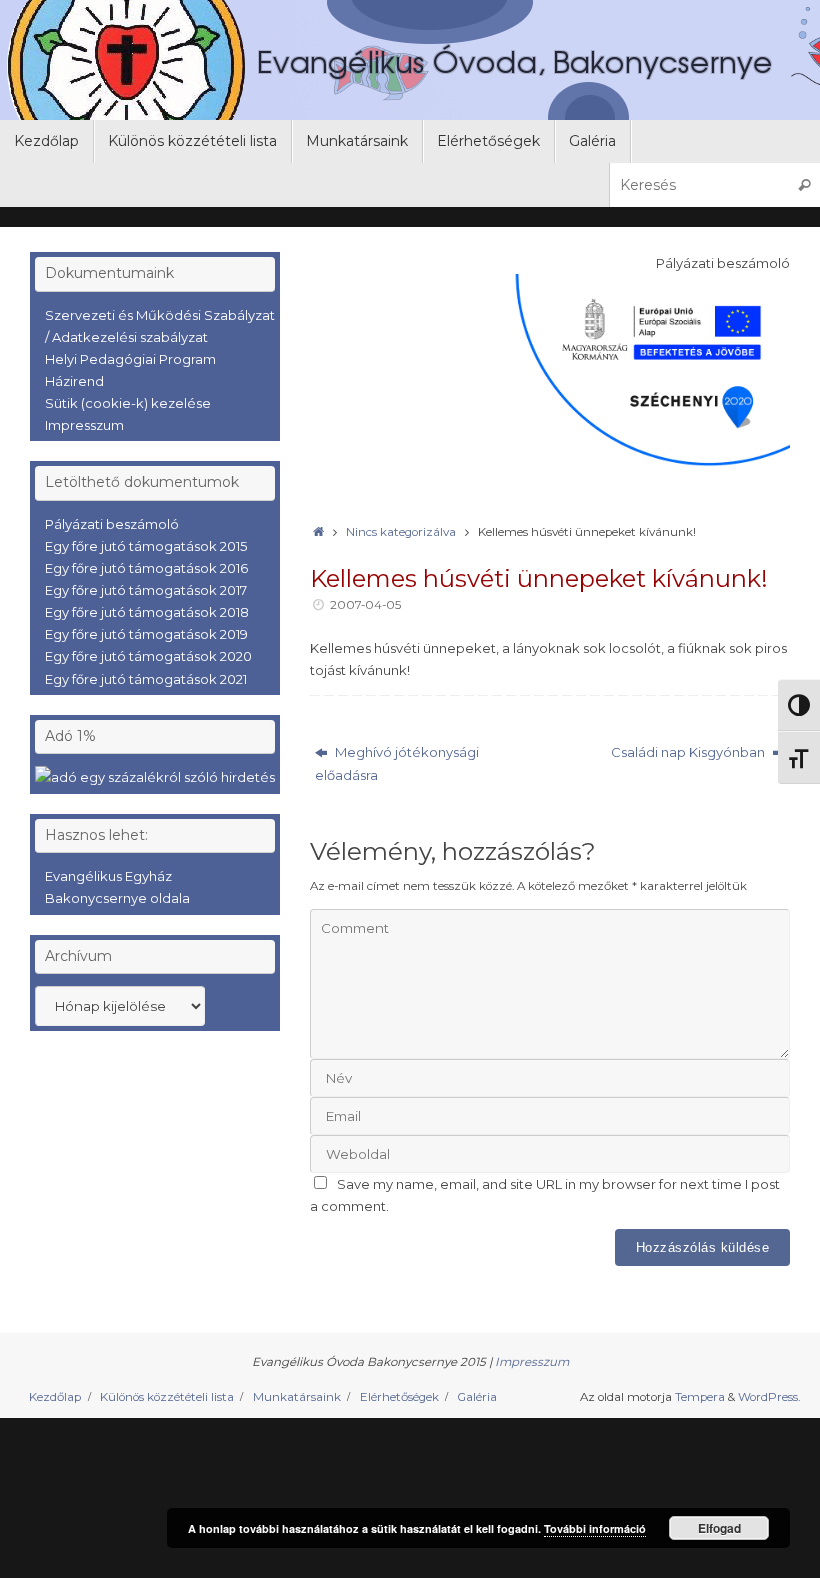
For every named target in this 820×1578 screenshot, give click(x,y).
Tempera (700, 1397)
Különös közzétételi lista (167, 1397)
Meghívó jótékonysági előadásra (397, 763)
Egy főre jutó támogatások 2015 (146, 546)
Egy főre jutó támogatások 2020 (148, 656)
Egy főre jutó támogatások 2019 (146, 634)
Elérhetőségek (399, 1397)
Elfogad (719, 1528)
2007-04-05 (365, 605)
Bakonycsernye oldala (117, 898)
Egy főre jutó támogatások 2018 (147, 612)
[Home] (318, 532)
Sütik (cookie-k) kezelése (128, 403)
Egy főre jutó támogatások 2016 (146, 568)
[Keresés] (804, 184)
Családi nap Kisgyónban (689, 752)
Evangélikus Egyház (108, 876)
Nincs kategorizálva (401, 532)
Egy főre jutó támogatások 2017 (146, 590)
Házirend (74, 381)
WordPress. (769, 1397)
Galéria (477, 1397)
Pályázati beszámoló (112, 524)
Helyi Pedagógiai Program (130, 359)
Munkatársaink (297, 1397)
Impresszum (84, 425)
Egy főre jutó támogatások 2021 (146, 679)
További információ (595, 1528)
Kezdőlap (55, 1397)
